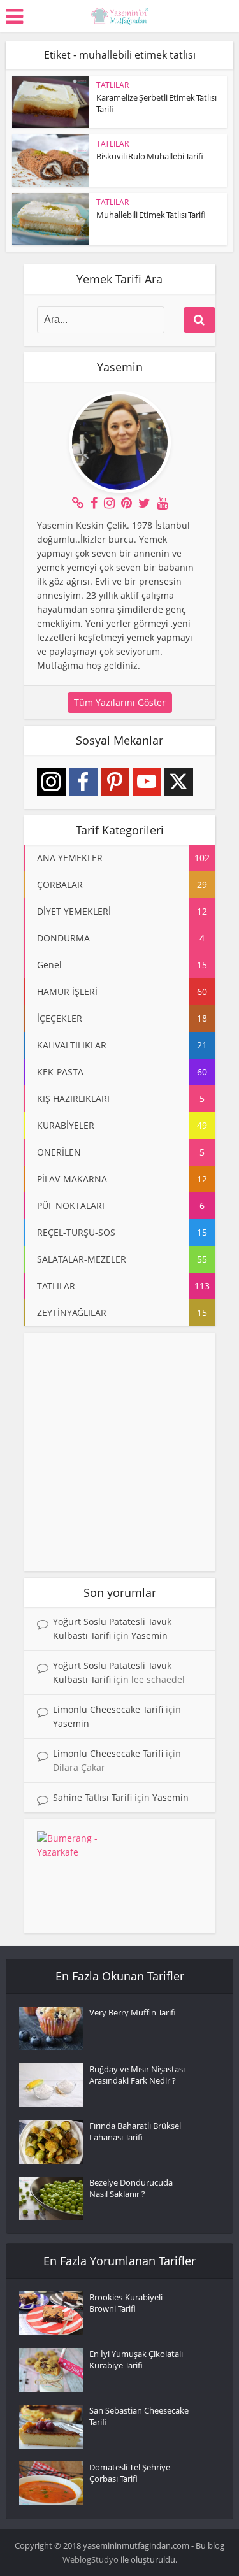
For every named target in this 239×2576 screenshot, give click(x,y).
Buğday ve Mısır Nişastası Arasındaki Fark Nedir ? (137, 2075)
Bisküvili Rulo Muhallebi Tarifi (150, 156)
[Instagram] (51, 782)
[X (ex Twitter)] (179, 782)
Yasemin (149, 1635)
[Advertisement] (119, 1452)
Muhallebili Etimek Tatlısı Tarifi (151, 215)
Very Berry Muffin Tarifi (133, 2012)
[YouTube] (147, 782)
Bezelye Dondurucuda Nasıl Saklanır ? (131, 2188)
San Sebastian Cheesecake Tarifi (139, 2416)
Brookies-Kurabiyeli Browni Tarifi (126, 2303)
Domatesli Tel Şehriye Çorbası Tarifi (130, 2473)
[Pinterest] (115, 782)
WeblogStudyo (91, 2559)
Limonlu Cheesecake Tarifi (108, 1709)
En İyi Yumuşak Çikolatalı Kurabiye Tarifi (136, 2359)
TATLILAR (112, 85)
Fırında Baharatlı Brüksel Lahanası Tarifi (135, 2131)
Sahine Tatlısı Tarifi (92, 1797)
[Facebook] (83, 782)
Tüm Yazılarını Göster (120, 702)
